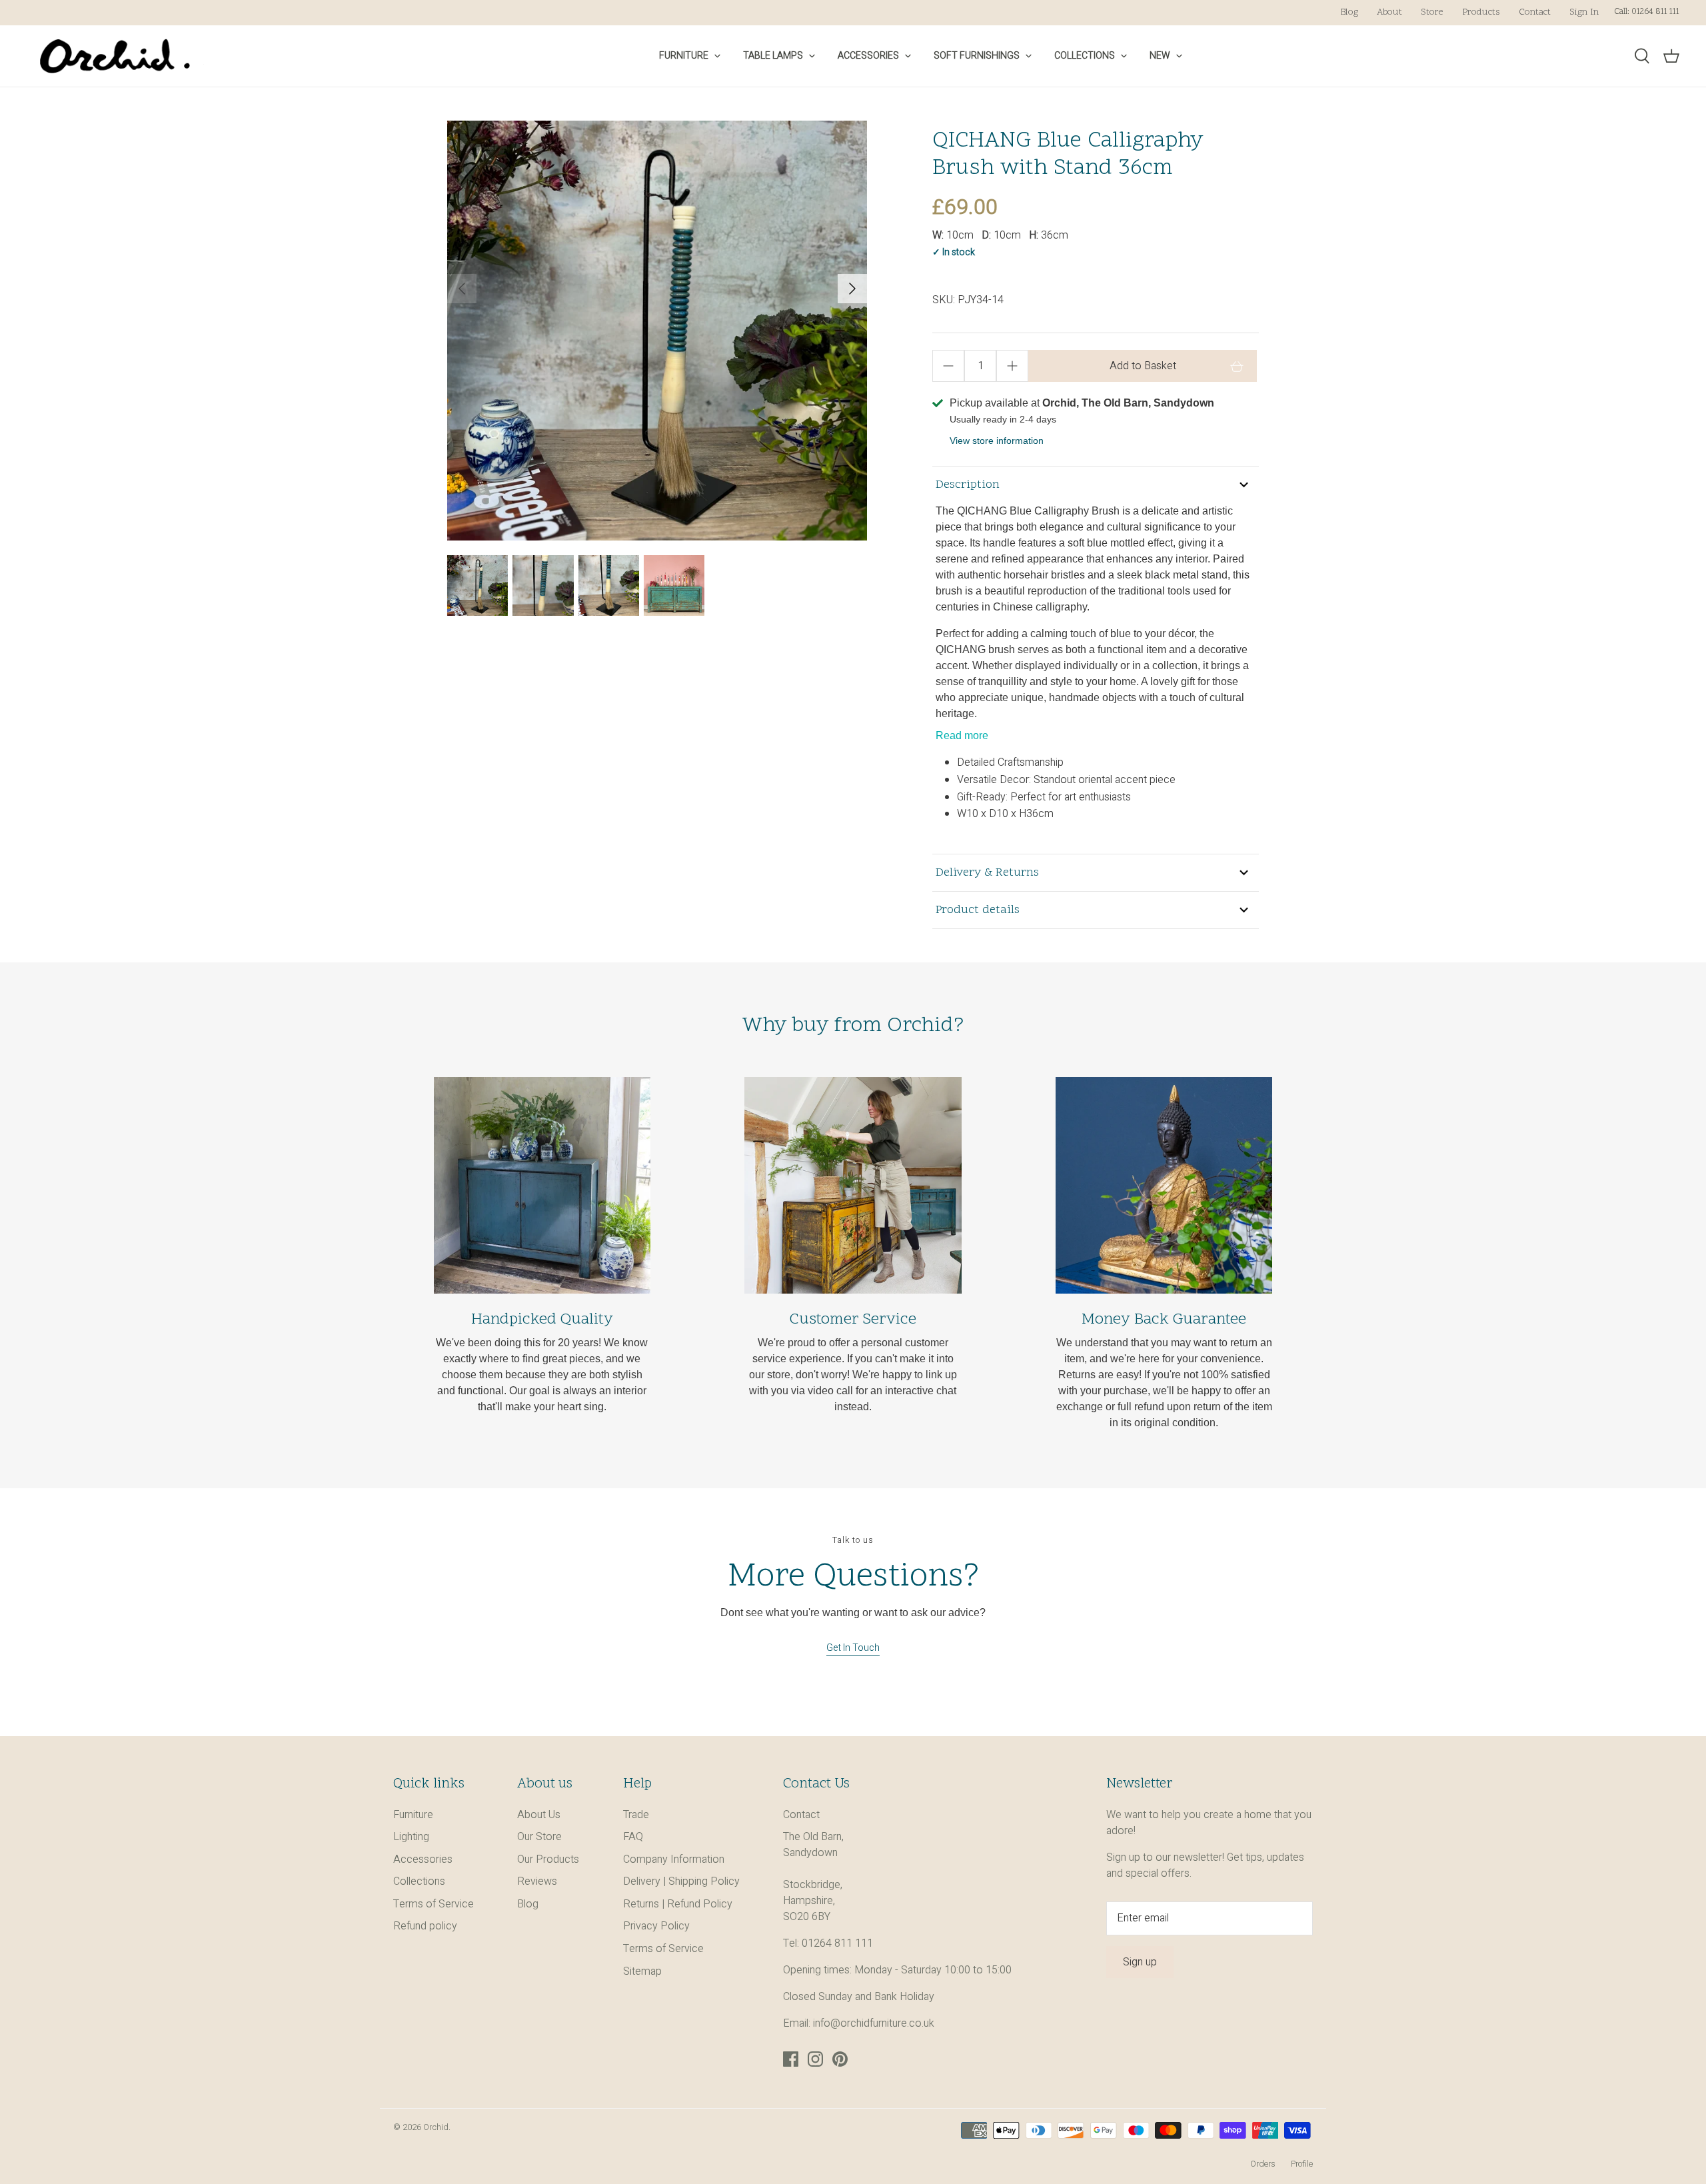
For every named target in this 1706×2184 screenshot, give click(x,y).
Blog (1349, 12)
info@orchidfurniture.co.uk (874, 2023)
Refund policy (425, 1926)
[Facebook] (791, 2059)
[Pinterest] (840, 2059)
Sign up (1140, 1962)
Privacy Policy (656, 1926)
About (1389, 12)
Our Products (548, 1859)
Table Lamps (773, 56)
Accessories (868, 56)
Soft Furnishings (977, 56)
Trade (636, 1815)
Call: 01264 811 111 (1647, 12)
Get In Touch (853, 1648)
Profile (1302, 2164)
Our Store (539, 1837)
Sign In (1584, 12)
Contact (1535, 12)
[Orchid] (115, 56)
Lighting (411, 1837)
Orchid (436, 2127)
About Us (539, 1815)
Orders (1263, 2164)
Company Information (674, 1859)
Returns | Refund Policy (678, 1904)
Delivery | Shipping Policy (681, 1881)
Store (1432, 12)
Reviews (537, 1881)
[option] (657, 331)
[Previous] (462, 289)
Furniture (684, 56)
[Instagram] (815, 2059)
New (1160, 56)
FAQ (633, 1837)
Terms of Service (433, 1904)
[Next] (852, 289)
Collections (1085, 56)
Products (1481, 12)
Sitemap (642, 1971)
